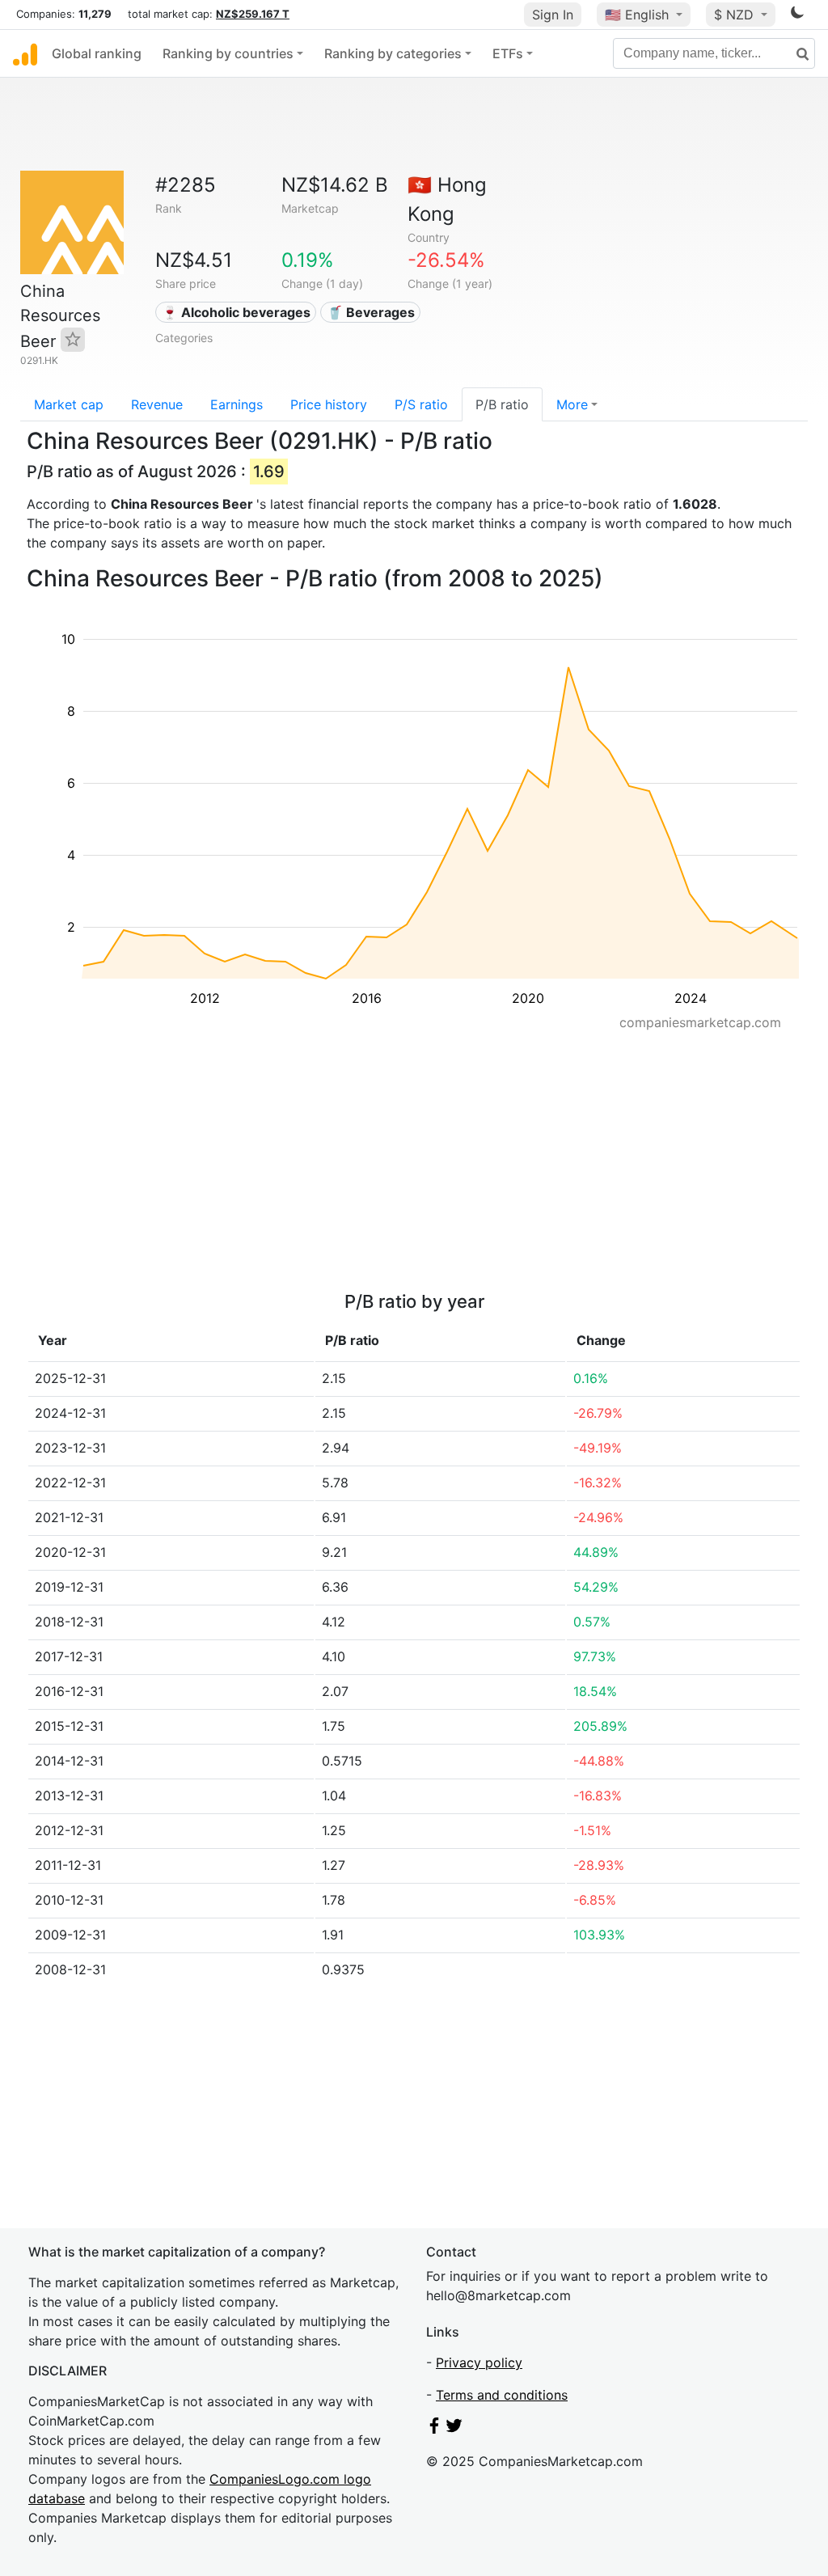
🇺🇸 (637, 15)
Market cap (69, 404)
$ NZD (736, 15)
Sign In (553, 15)
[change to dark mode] (797, 15)
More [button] (572, 404)
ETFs (508, 53)
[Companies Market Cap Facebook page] (434, 2429)
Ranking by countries (228, 53)
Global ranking (97, 53)
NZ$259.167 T (253, 14)
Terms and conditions (502, 2395)
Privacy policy (479, 2362)
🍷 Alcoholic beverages (236, 312)
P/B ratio (502, 404)
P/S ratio (421, 404)
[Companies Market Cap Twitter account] (454, 2429)
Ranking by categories (393, 53)
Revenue (157, 404)
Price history (329, 404)
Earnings (237, 404)
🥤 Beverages (371, 312)
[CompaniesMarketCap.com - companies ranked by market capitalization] (25, 53)
